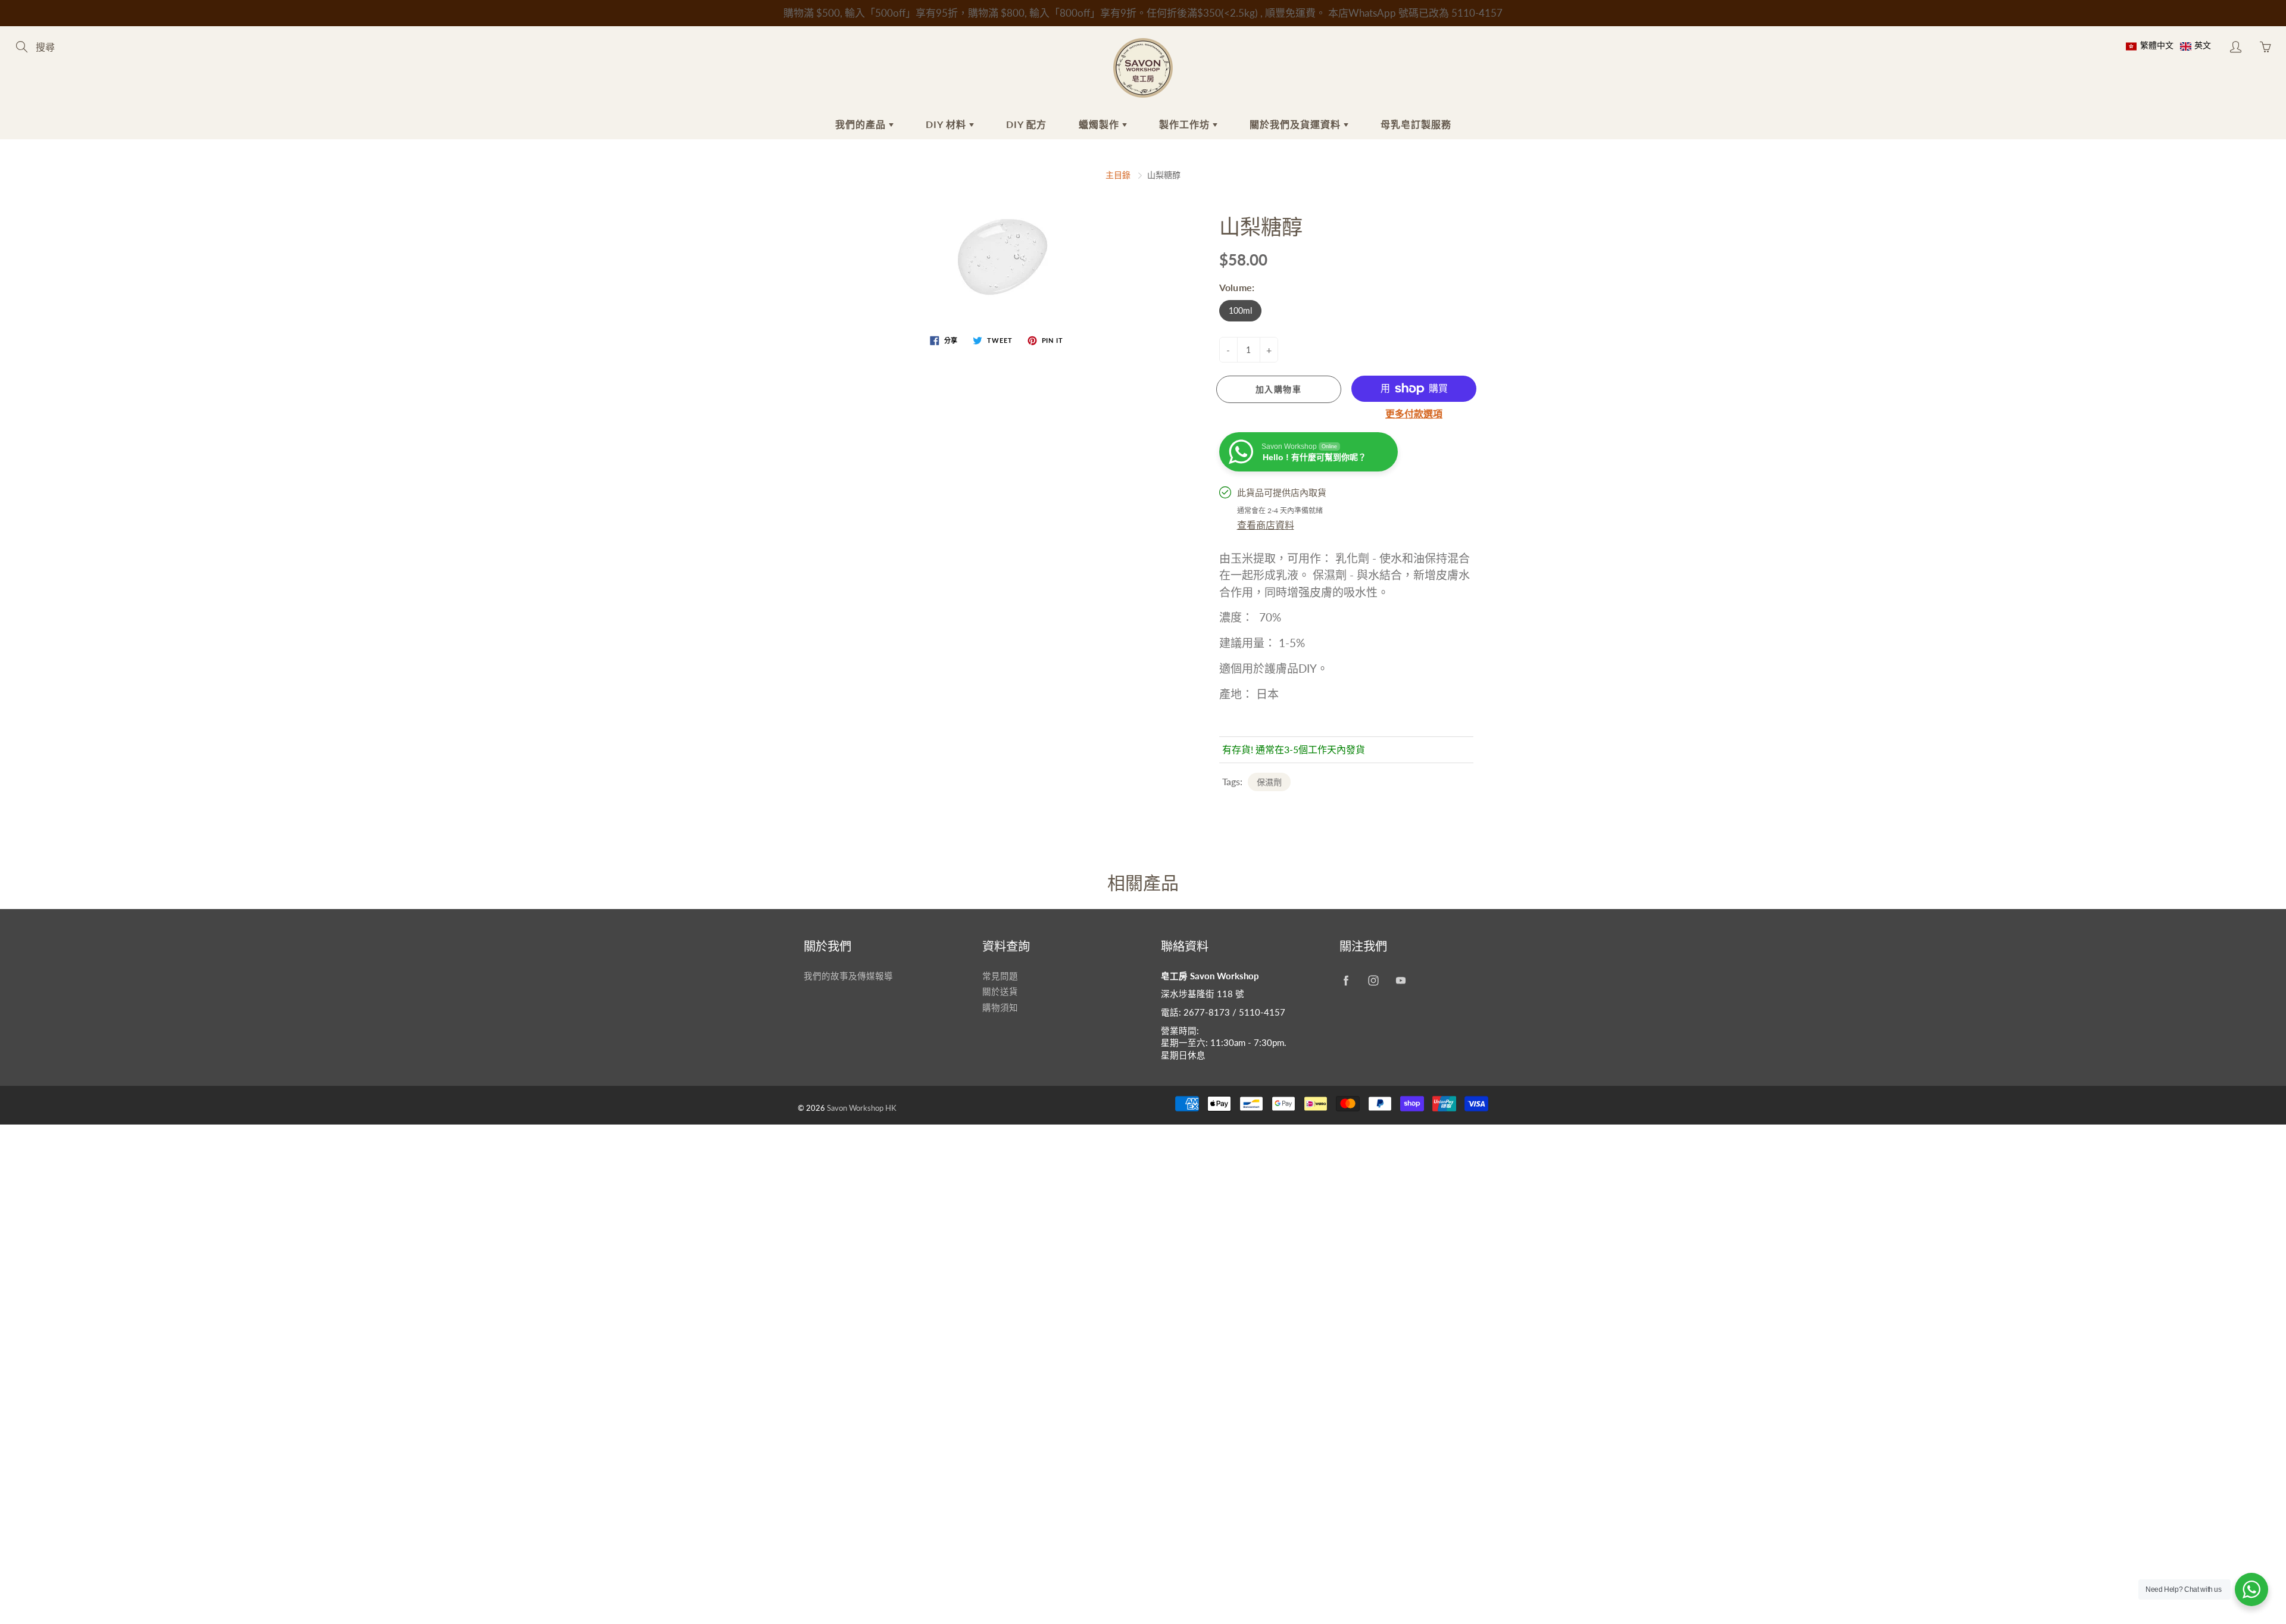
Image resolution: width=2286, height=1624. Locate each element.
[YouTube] (1400, 981)
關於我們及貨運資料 (1297, 124)
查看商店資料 (1266, 525)
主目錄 (1118, 175)
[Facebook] (1346, 981)
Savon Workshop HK (862, 1108)
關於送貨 (1000, 991)
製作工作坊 (1186, 124)
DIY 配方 (1026, 124)
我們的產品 (862, 124)
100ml (1240, 310)
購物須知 (1000, 1008)
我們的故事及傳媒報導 (848, 976)
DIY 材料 (947, 124)
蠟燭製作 (1100, 124)
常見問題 (1000, 976)
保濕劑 (1269, 782)
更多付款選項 (1414, 413)
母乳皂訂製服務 (1416, 124)
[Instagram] (1373, 981)
